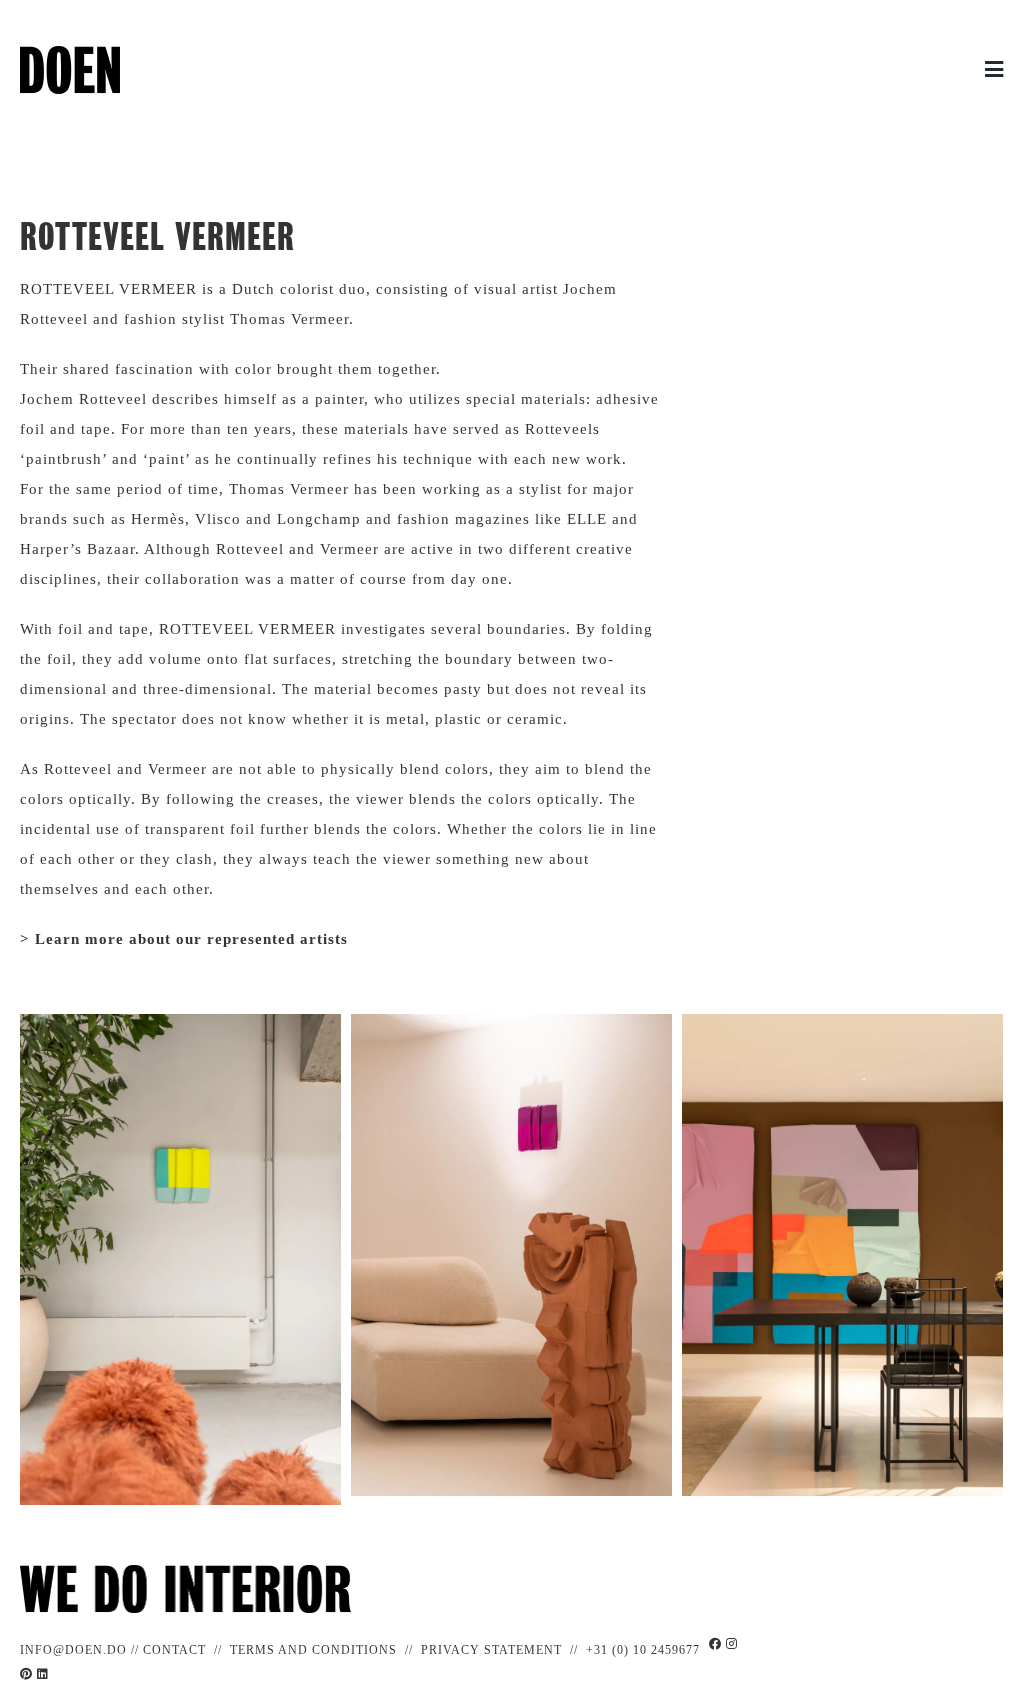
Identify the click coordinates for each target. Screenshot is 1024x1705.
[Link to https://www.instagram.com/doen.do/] (732, 1653)
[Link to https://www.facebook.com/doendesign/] (715, 1653)
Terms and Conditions (313, 1650)
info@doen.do (73, 1650)
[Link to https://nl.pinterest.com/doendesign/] (26, 1674)
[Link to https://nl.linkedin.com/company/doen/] (43, 1674)
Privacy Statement (491, 1650)
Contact (174, 1650)
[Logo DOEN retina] (70, 53)
